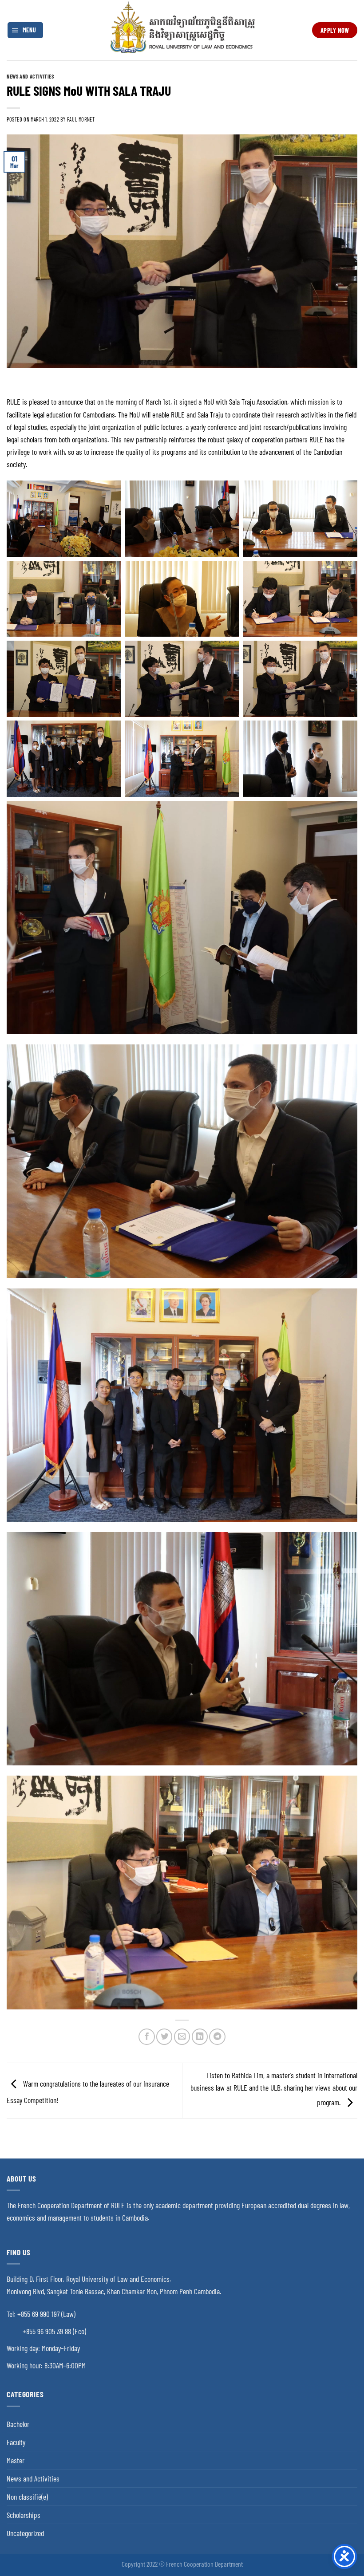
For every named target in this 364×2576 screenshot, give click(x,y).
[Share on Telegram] (217, 2036)
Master (16, 2460)
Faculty (16, 2442)
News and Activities (30, 76)
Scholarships (24, 2515)
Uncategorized (25, 2533)
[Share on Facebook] (146, 2036)
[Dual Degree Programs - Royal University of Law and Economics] (182, 30)
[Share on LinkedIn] (200, 2036)
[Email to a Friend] (182, 2036)
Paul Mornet (81, 119)
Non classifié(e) (27, 2497)
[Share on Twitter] (164, 2036)
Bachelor (18, 2424)
